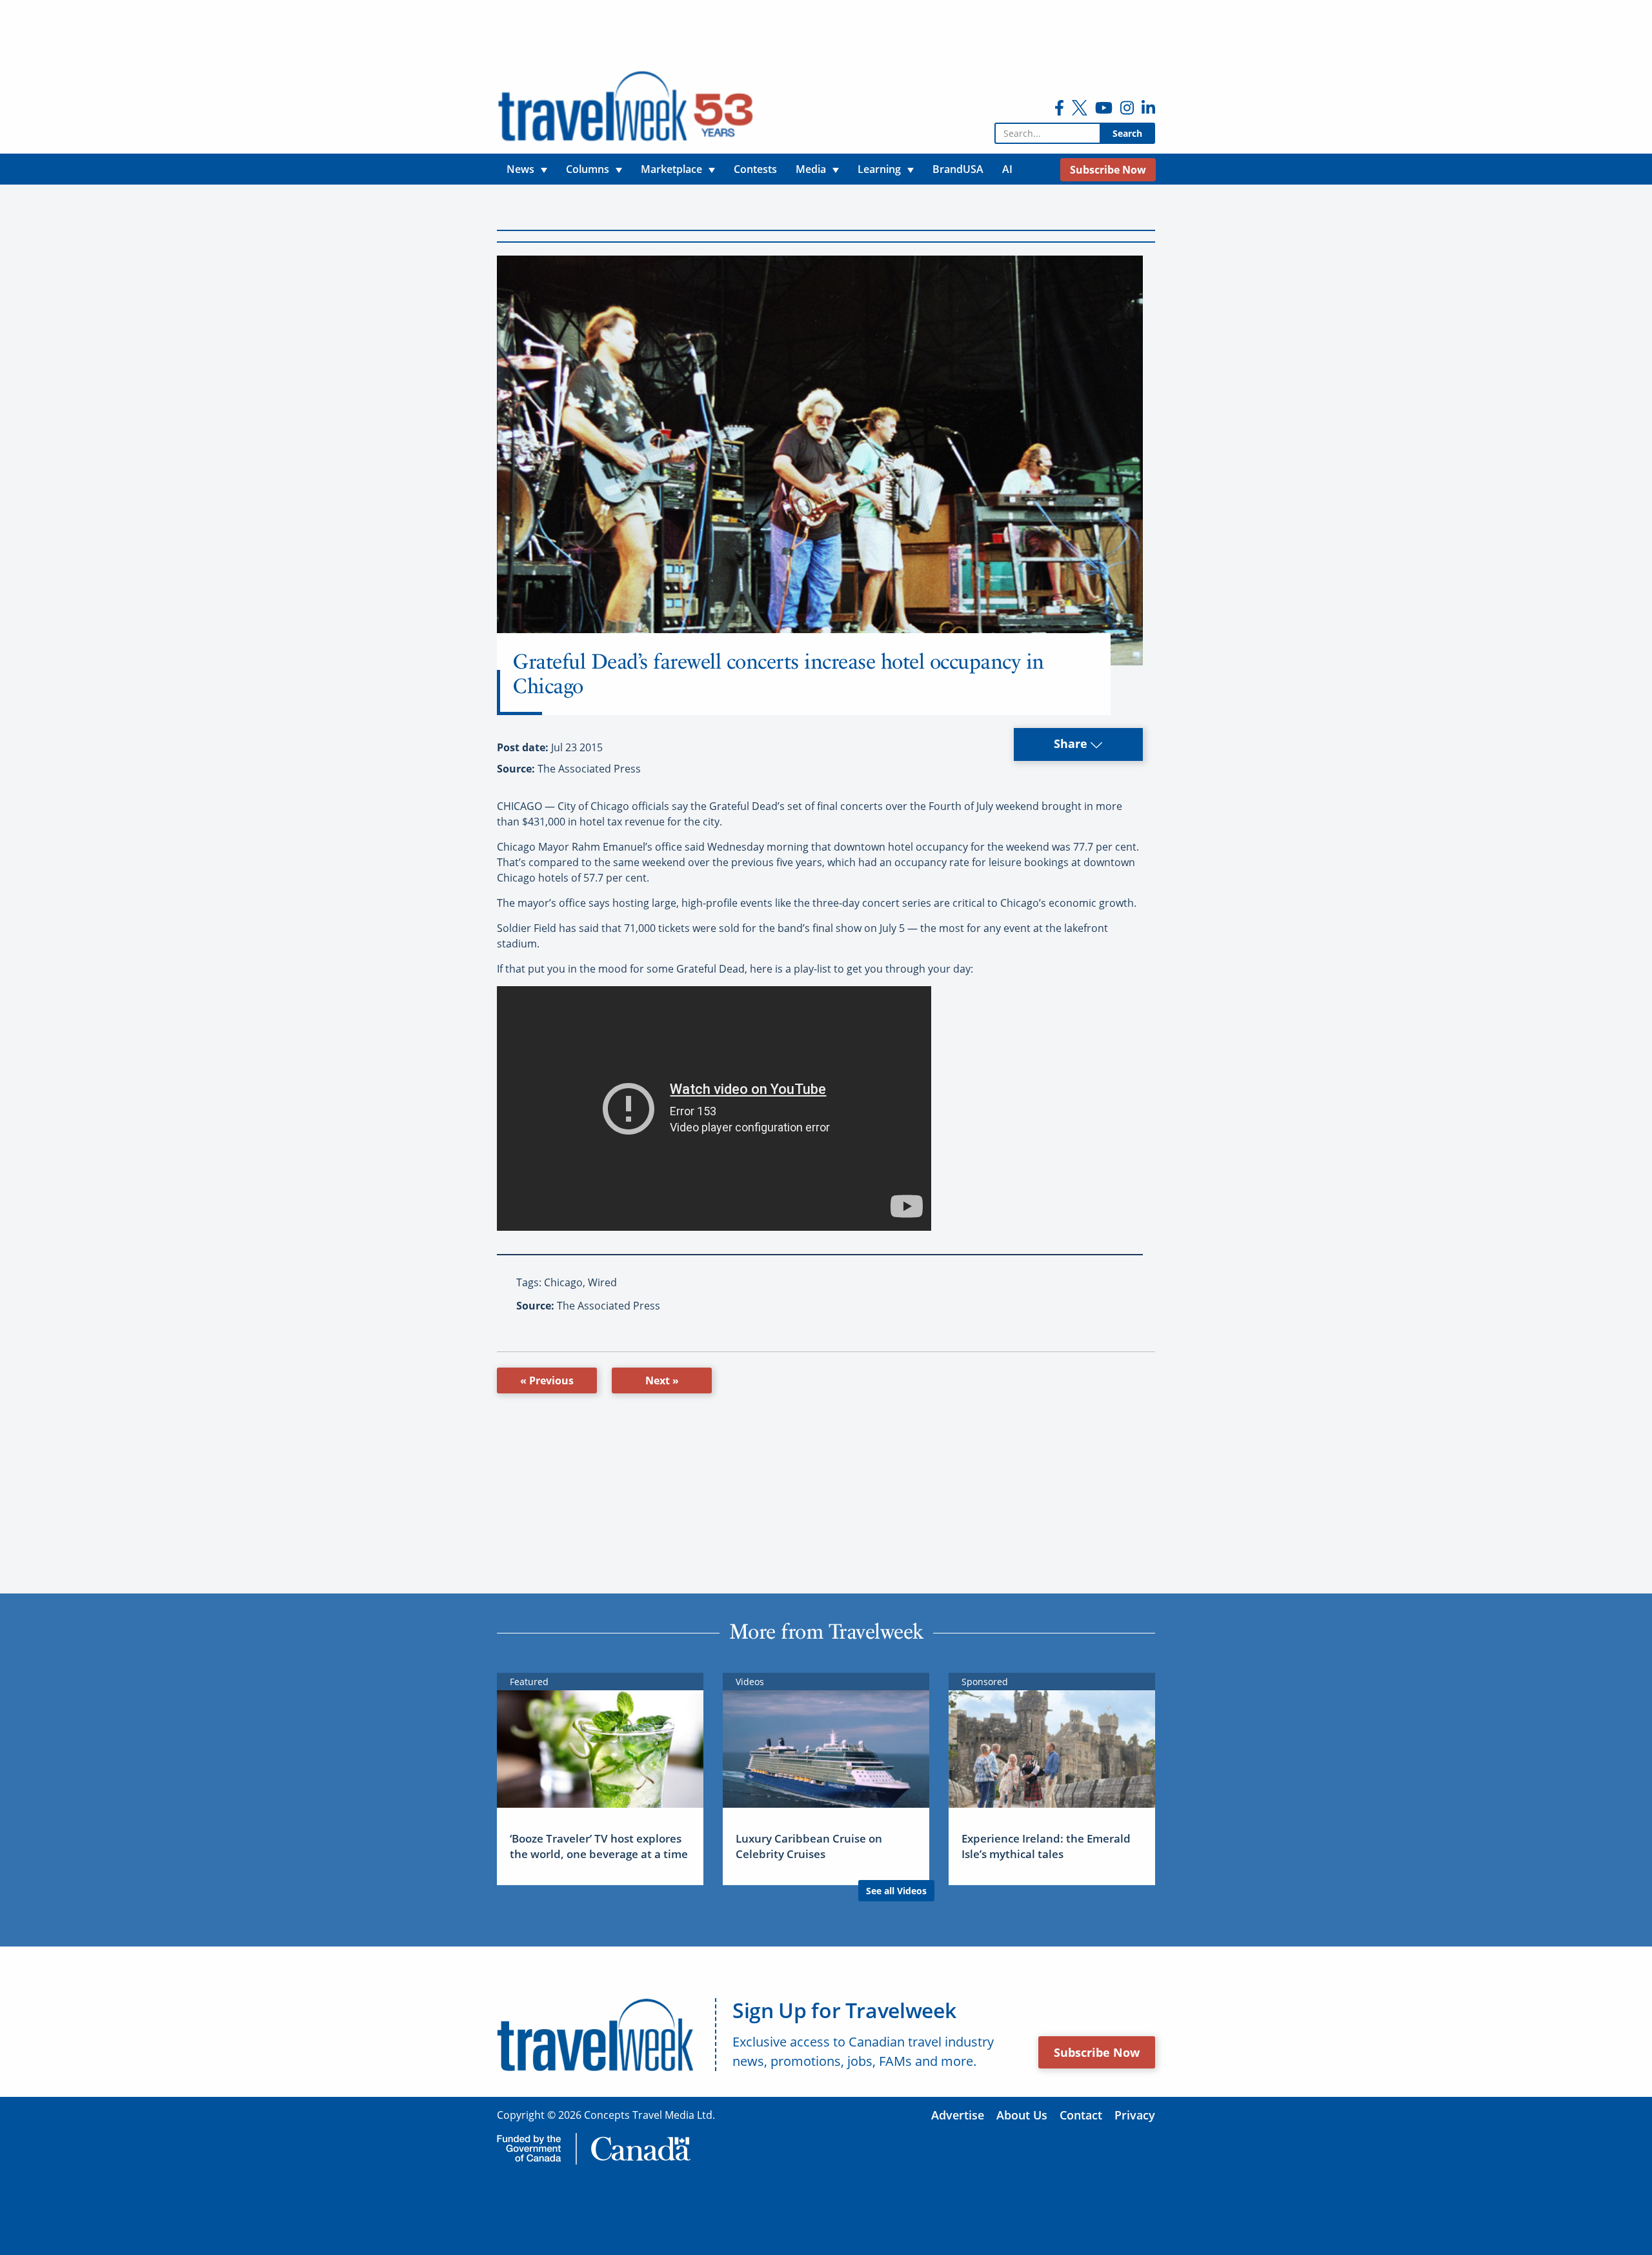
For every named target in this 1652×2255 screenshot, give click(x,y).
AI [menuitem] (1007, 169)
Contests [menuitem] (755, 169)
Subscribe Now (1097, 2052)
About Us (1022, 2115)
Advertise (958, 2115)
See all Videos (896, 1891)
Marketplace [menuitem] (671, 169)
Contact (1081, 2115)
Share (1072, 743)
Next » (662, 1380)
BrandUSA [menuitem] (958, 169)
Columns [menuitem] (588, 169)
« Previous (547, 1380)
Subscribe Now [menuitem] (1108, 170)
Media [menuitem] (811, 169)
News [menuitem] (520, 169)
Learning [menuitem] (879, 169)
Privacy (1135, 2115)
